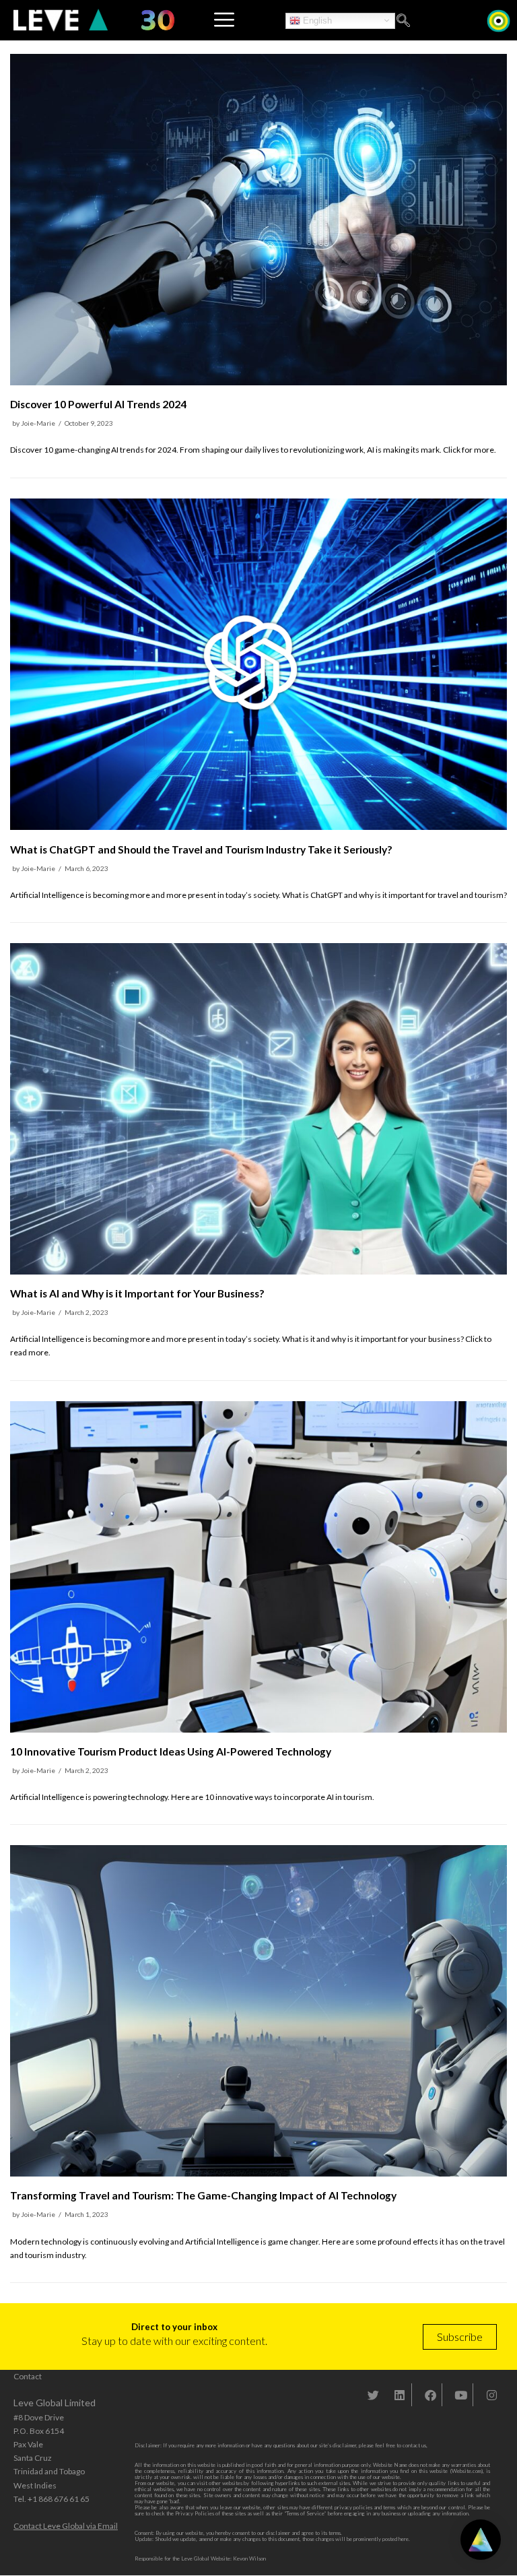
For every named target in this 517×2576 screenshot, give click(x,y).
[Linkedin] (400, 2395)
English (316, 20)
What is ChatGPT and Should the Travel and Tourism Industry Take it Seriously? (201, 849)
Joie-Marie (38, 423)
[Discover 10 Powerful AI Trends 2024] (258, 382)
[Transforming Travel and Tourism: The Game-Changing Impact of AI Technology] (258, 2173)
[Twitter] (374, 2395)
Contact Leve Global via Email (66, 2526)
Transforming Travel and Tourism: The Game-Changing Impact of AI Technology (203, 2195)
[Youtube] (461, 2395)
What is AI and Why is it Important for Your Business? (137, 1293)
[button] (403, 21)
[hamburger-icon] (223, 20)
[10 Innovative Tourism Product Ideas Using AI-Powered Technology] (258, 1730)
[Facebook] (430, 2395)
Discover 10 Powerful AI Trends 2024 (98, 404)
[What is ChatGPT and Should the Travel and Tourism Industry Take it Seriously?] (258, 827)
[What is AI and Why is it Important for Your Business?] (258, 1271)
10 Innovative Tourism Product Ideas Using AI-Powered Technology (171, 1751)
